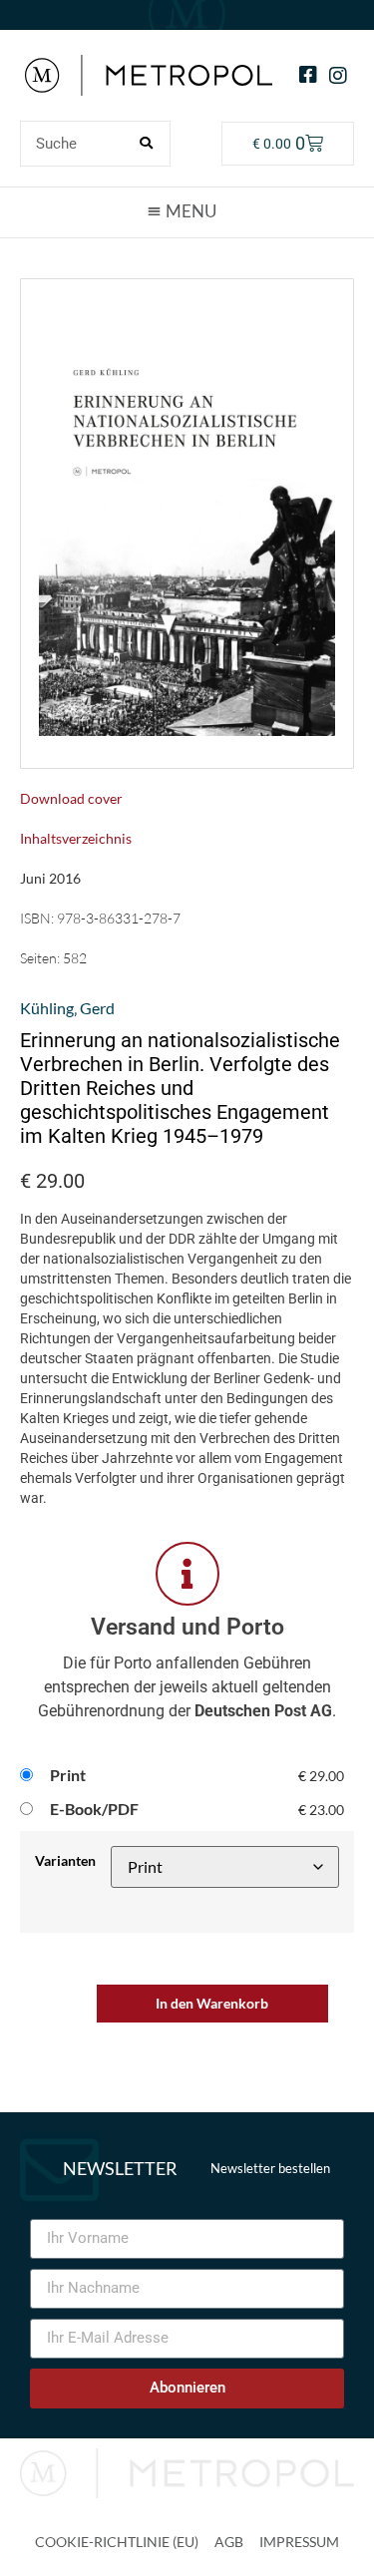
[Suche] (147, 144)
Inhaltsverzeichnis (76, 838)
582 (75, 958)
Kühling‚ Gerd (67, 1008)
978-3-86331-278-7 (119, 918)
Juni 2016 (50, 878)
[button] (187, 211)
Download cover (71, 798)
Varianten (65, 1861)
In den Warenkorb (212, 2003)
